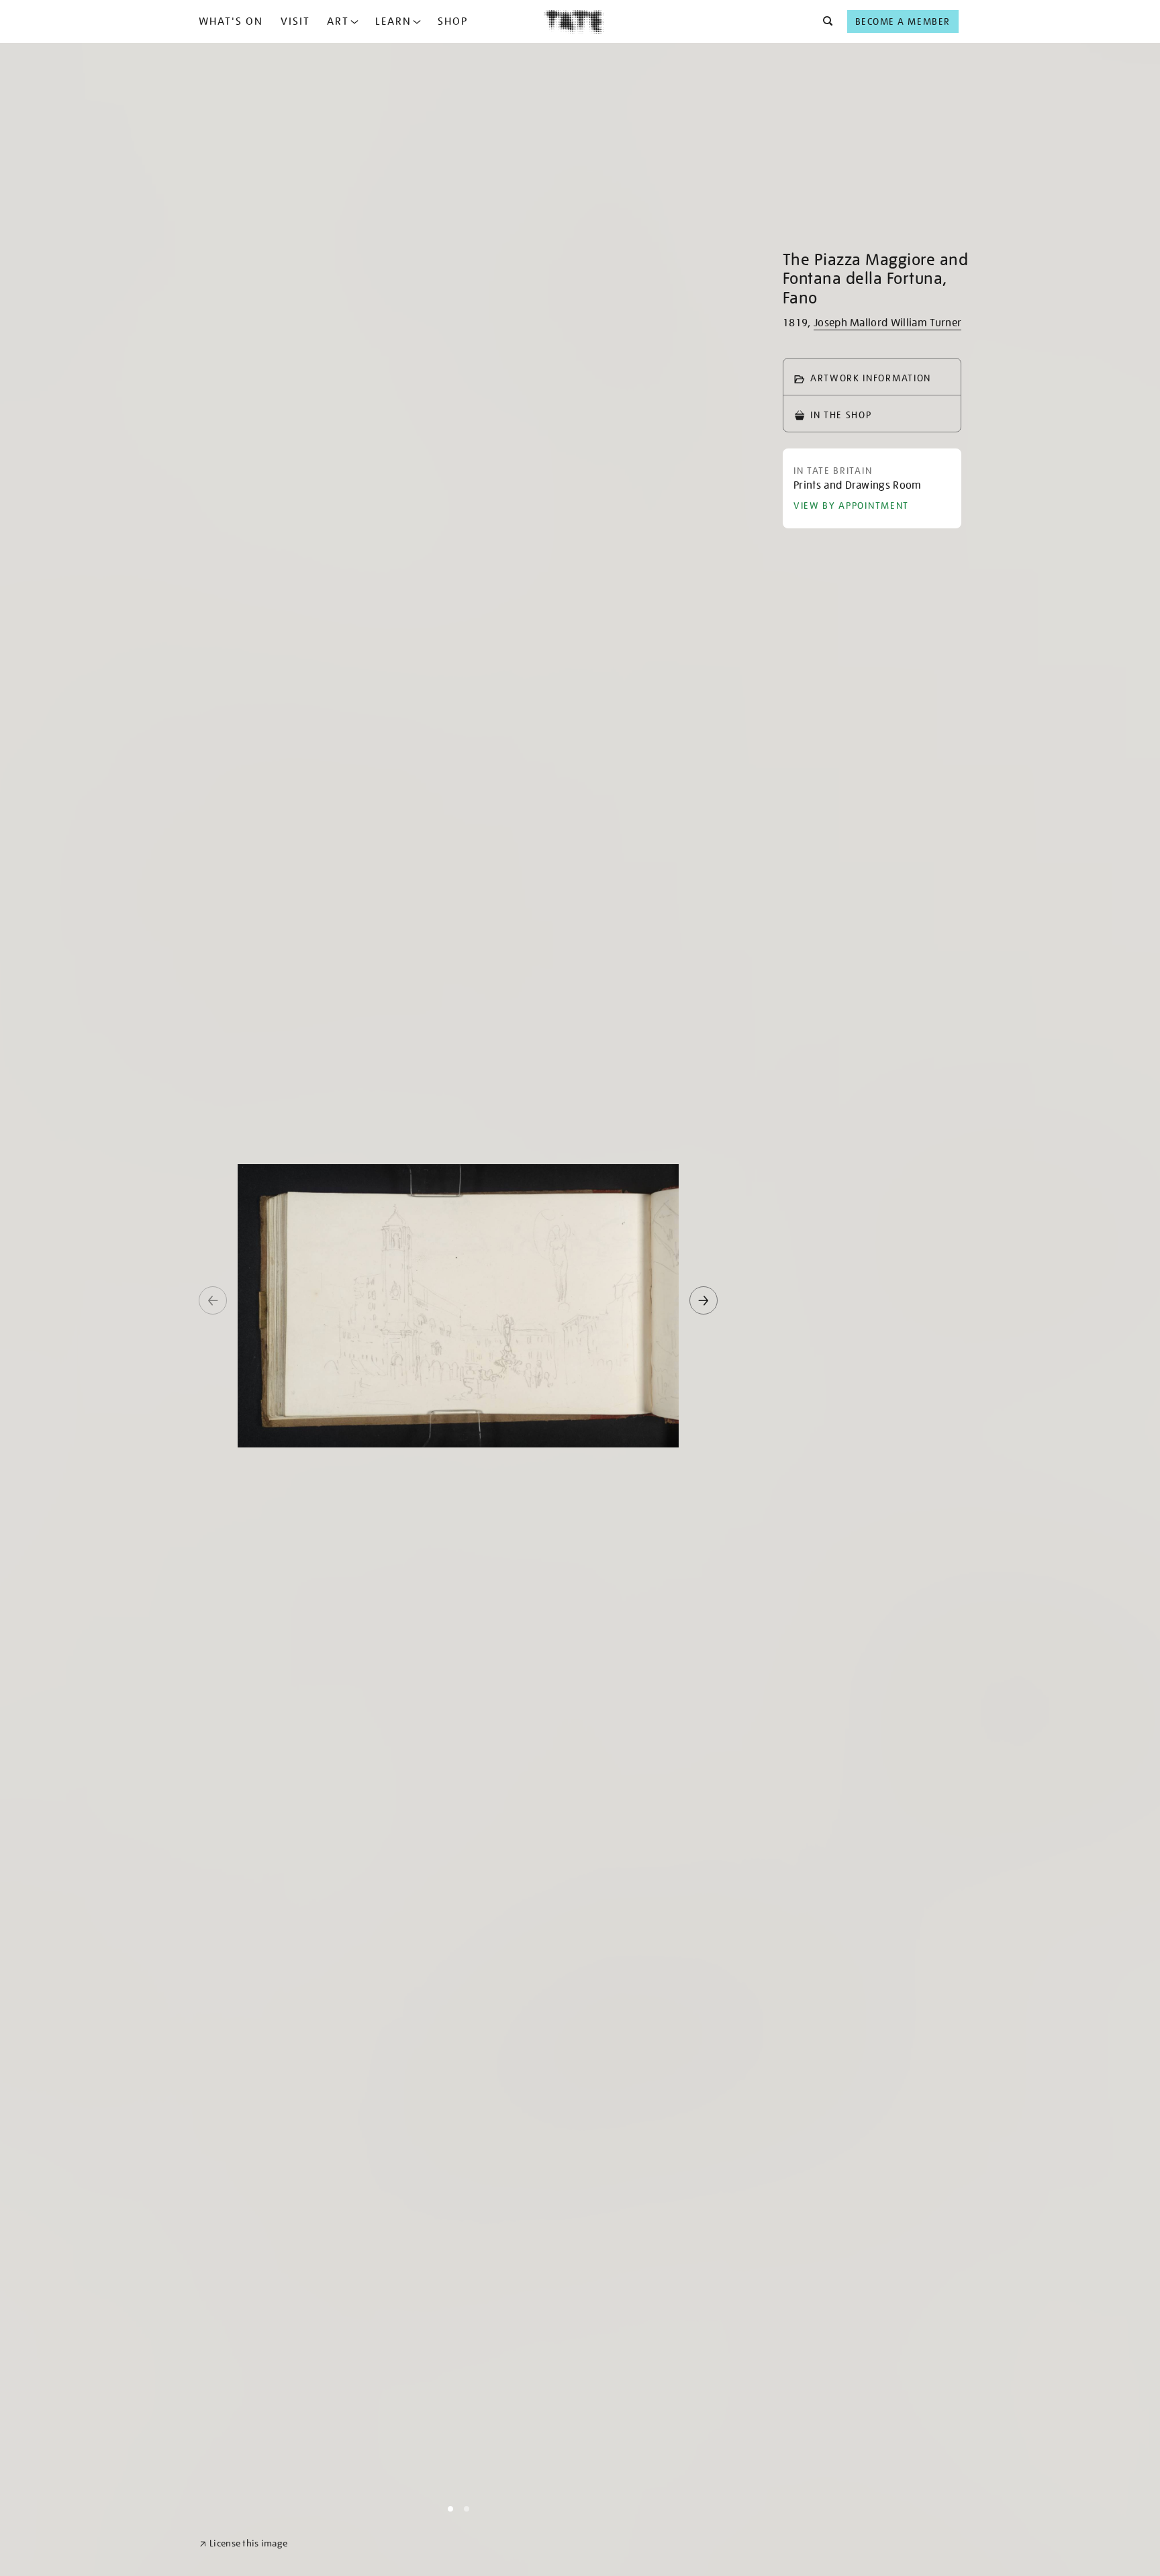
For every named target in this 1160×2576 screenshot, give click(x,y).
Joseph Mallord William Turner (887, 323)
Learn (393, 21)
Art (338, 21)
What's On (231, 21)
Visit (295, 21)
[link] (243, 2543)
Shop (453, 21)
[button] (824, 21)
